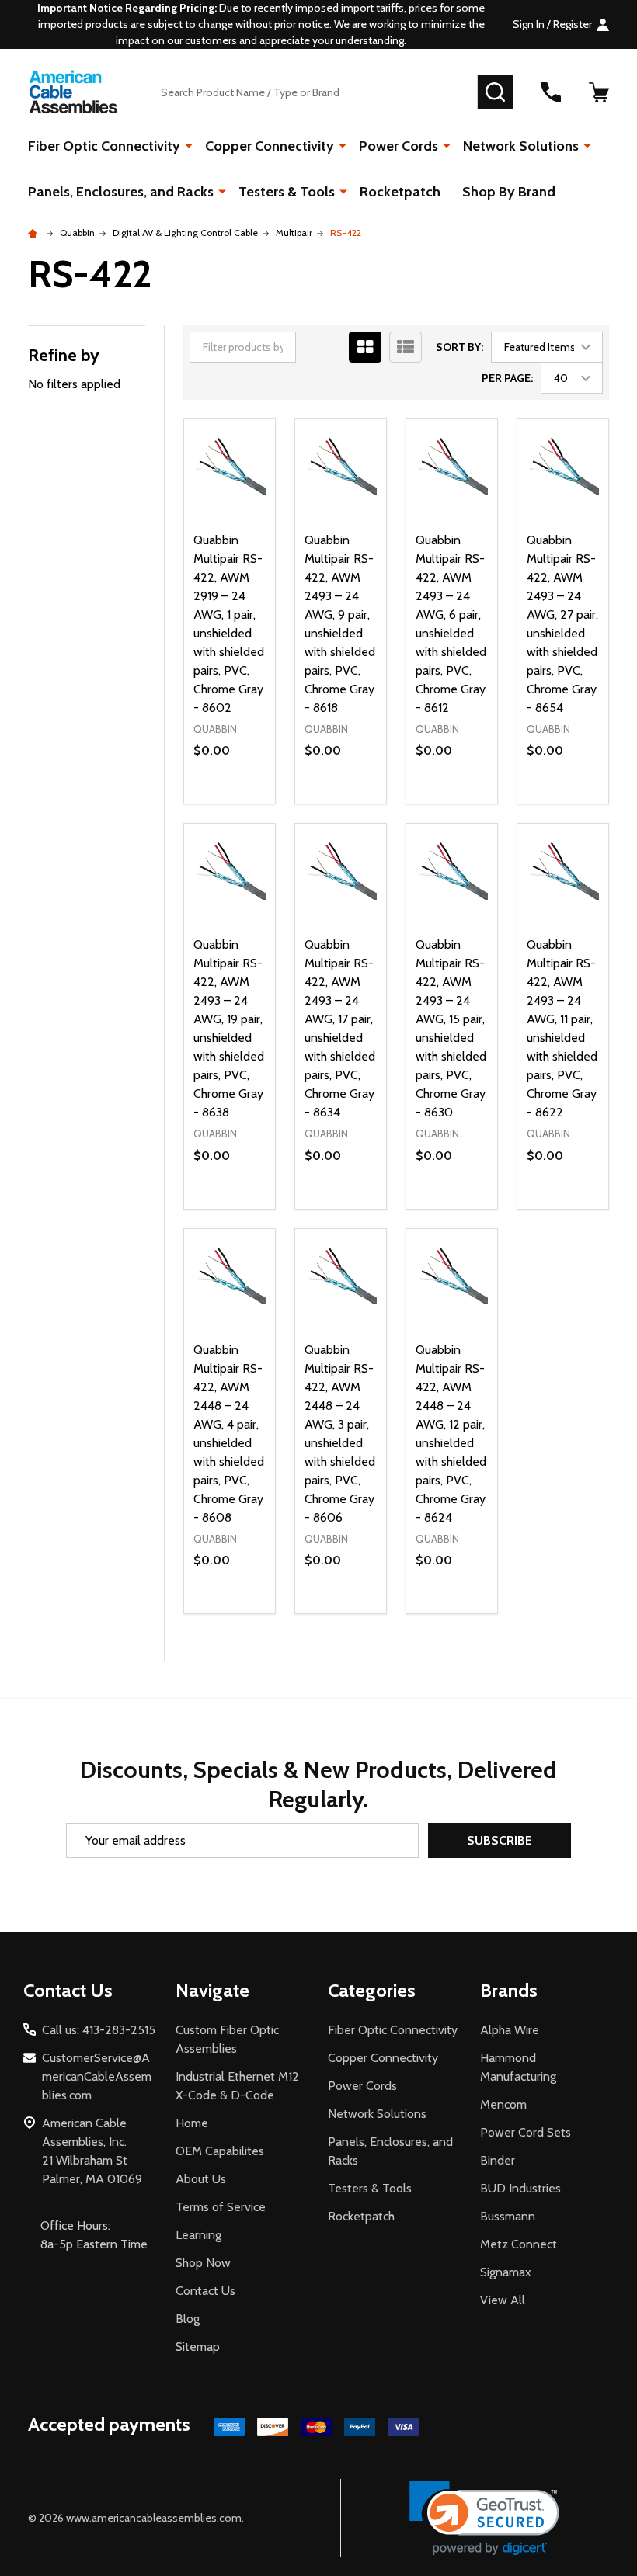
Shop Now (203, 2263)
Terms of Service (221, 2207)
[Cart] (599, 92)
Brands (509, 1990)
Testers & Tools (287, 192)
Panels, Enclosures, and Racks (121, 192)
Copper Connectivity (270, 146)
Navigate (212, 1990)
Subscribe (500, 1840)
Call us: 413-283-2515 (99, 2030)
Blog (188, 2319)
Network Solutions (521, 146)
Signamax (506, 2272)
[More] (189, 145)
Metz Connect (519, 2244)
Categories (372, 1990)
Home (192, 2123)
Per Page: (507, 378)
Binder (498, 2160)
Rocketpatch (400, 192)
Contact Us (205, 2291)
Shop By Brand (509, 192)
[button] (484, 2518)
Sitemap (198, 2347)
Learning (198, 2235)
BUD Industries (520, 2188)
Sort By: (459, 347)
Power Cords (399, 146)
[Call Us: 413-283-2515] (551, 92)
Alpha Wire (510, 2030)
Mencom (503, 2104)
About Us (201, 2179)
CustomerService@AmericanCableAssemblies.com (97, 2076)
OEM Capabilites (220, 2151)
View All (503, 2300)
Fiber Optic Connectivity (104, 146)
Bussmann (508, 2216)
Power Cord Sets (526, 2132)
